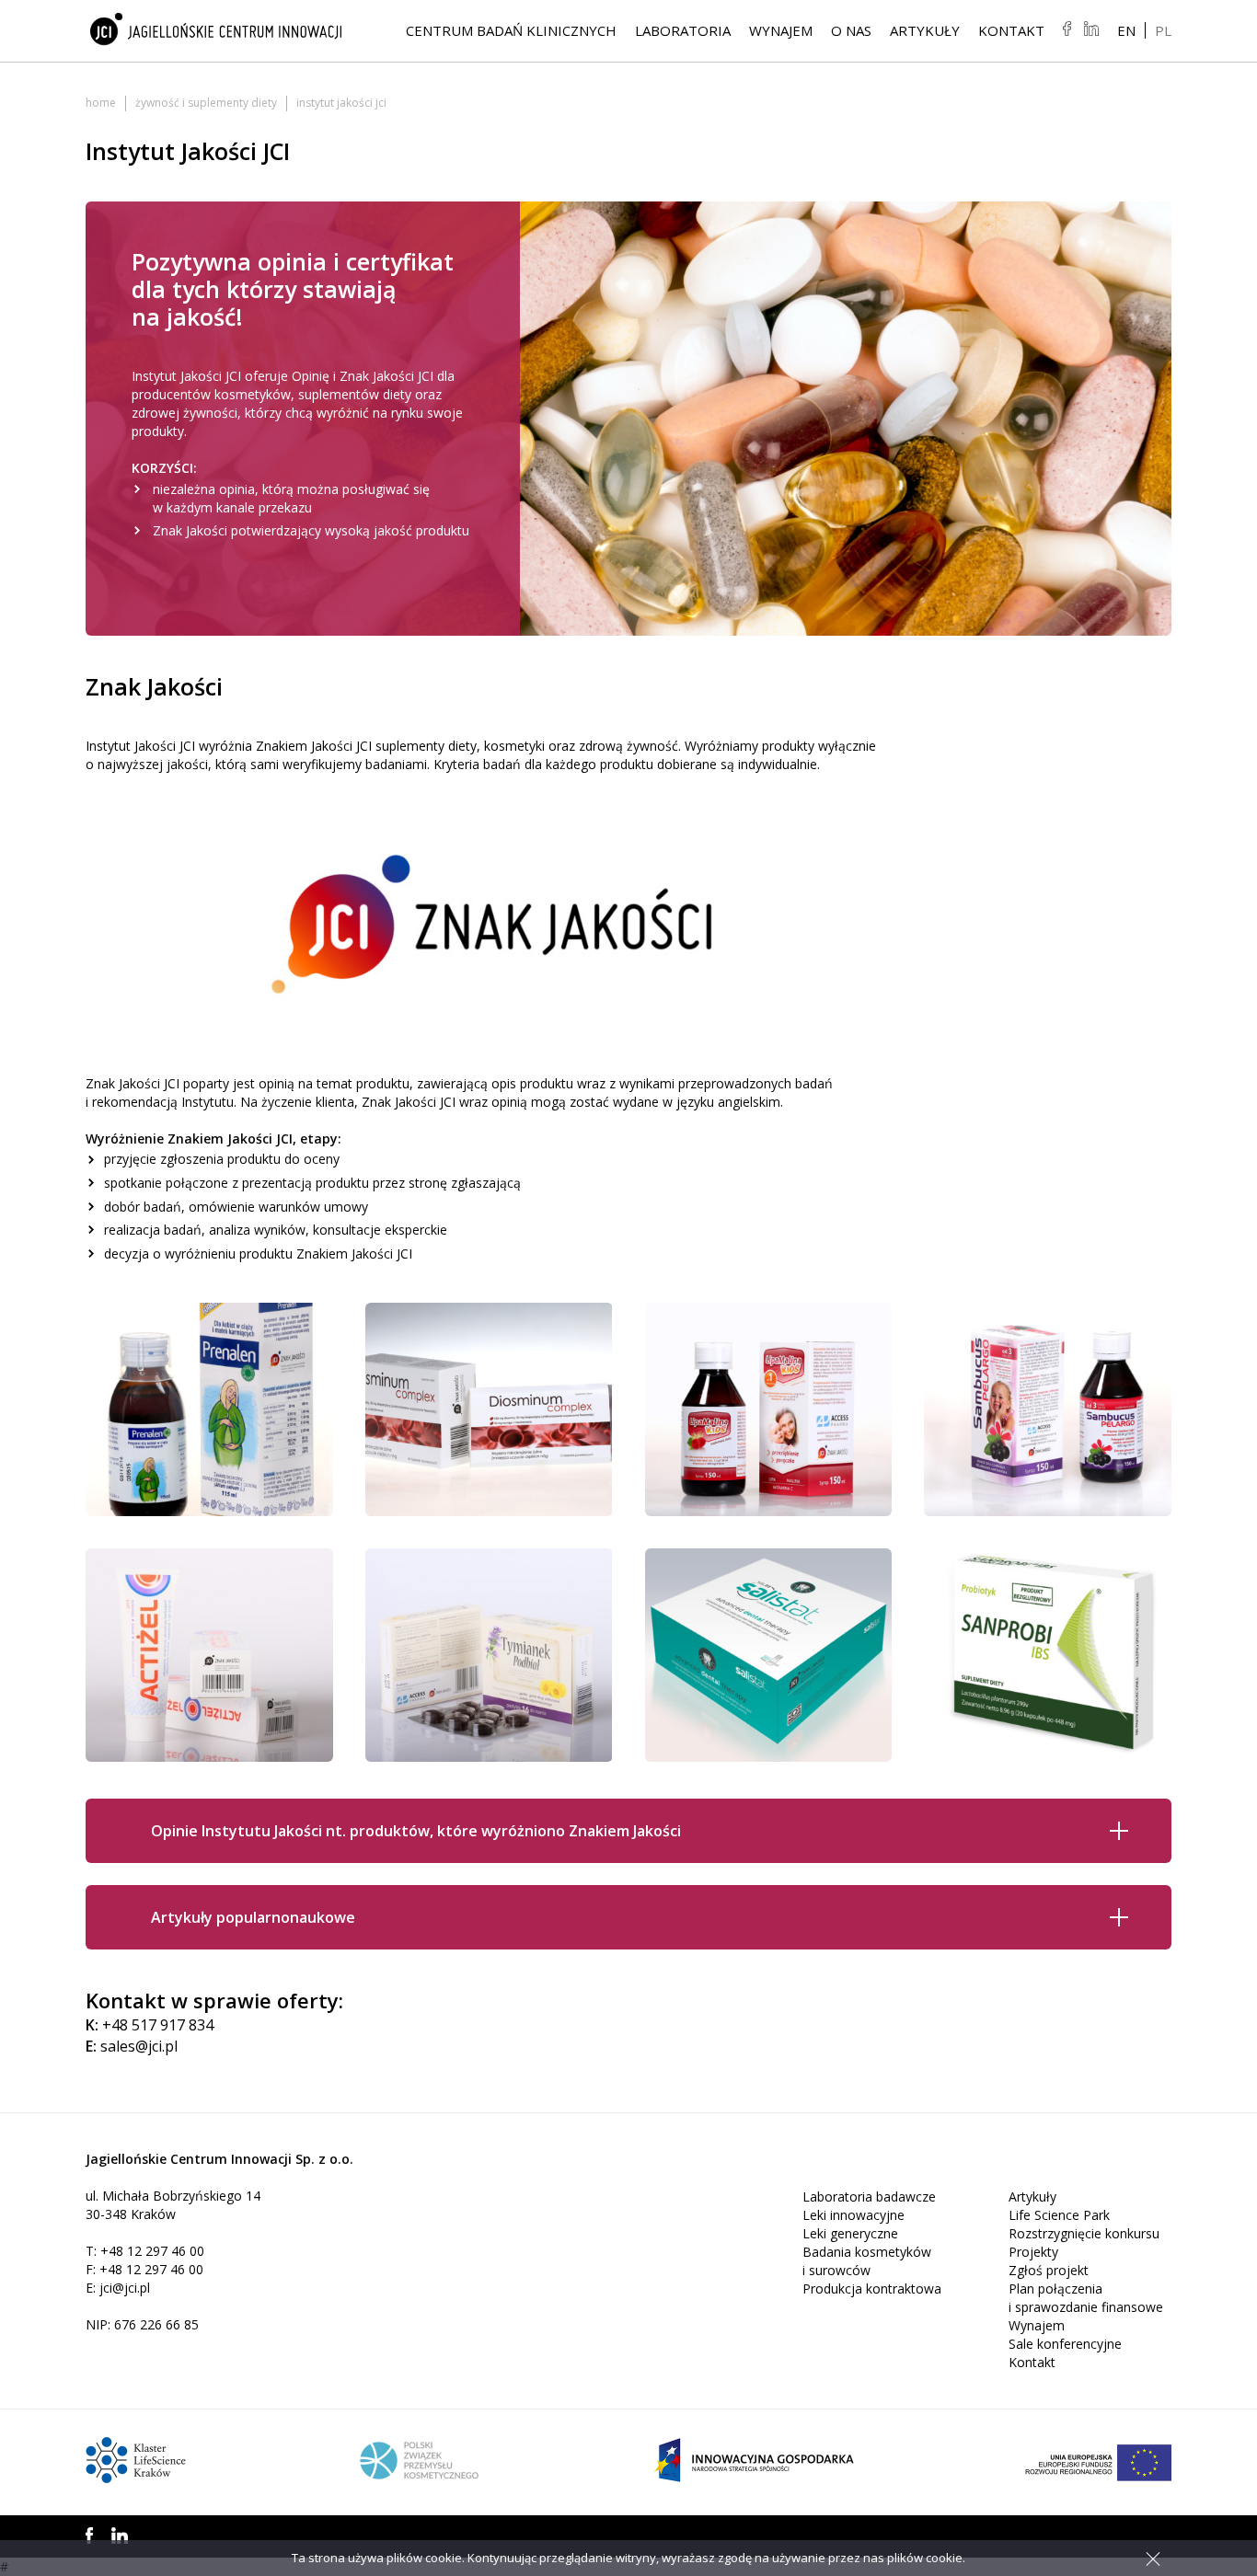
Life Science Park (1059, 2215)
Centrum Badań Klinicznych (511, 30)
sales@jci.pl (139, 2046)
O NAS (851, 30)
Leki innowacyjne (853, 2215)
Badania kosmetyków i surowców (867, 2261)
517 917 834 (173, 2025)
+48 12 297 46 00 (152, 2251)
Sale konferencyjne (1065, 2344)
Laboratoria (683, 30)
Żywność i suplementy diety (206, 103)
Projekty (1033, 2252)
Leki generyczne (850, 2233)
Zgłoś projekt (1049, 2270)
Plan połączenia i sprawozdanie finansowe (1086, 2298)
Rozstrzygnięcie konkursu (1084, 2233)
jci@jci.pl (125, 2288)
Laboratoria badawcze (869, 2196)
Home (101, 103)
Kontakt (1011, 30)
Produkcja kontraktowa (872, 2288)
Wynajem (781, 30)
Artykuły (925, 30)
